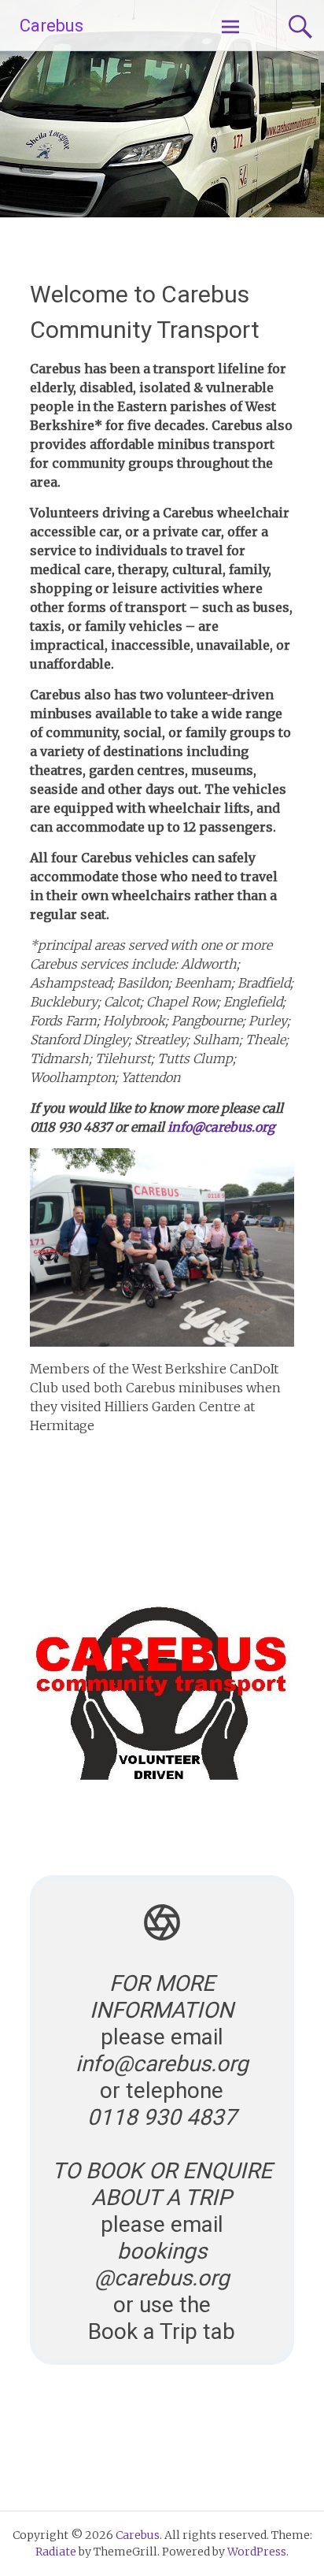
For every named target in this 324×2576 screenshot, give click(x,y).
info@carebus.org (221, 1127)
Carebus (52, 26)
